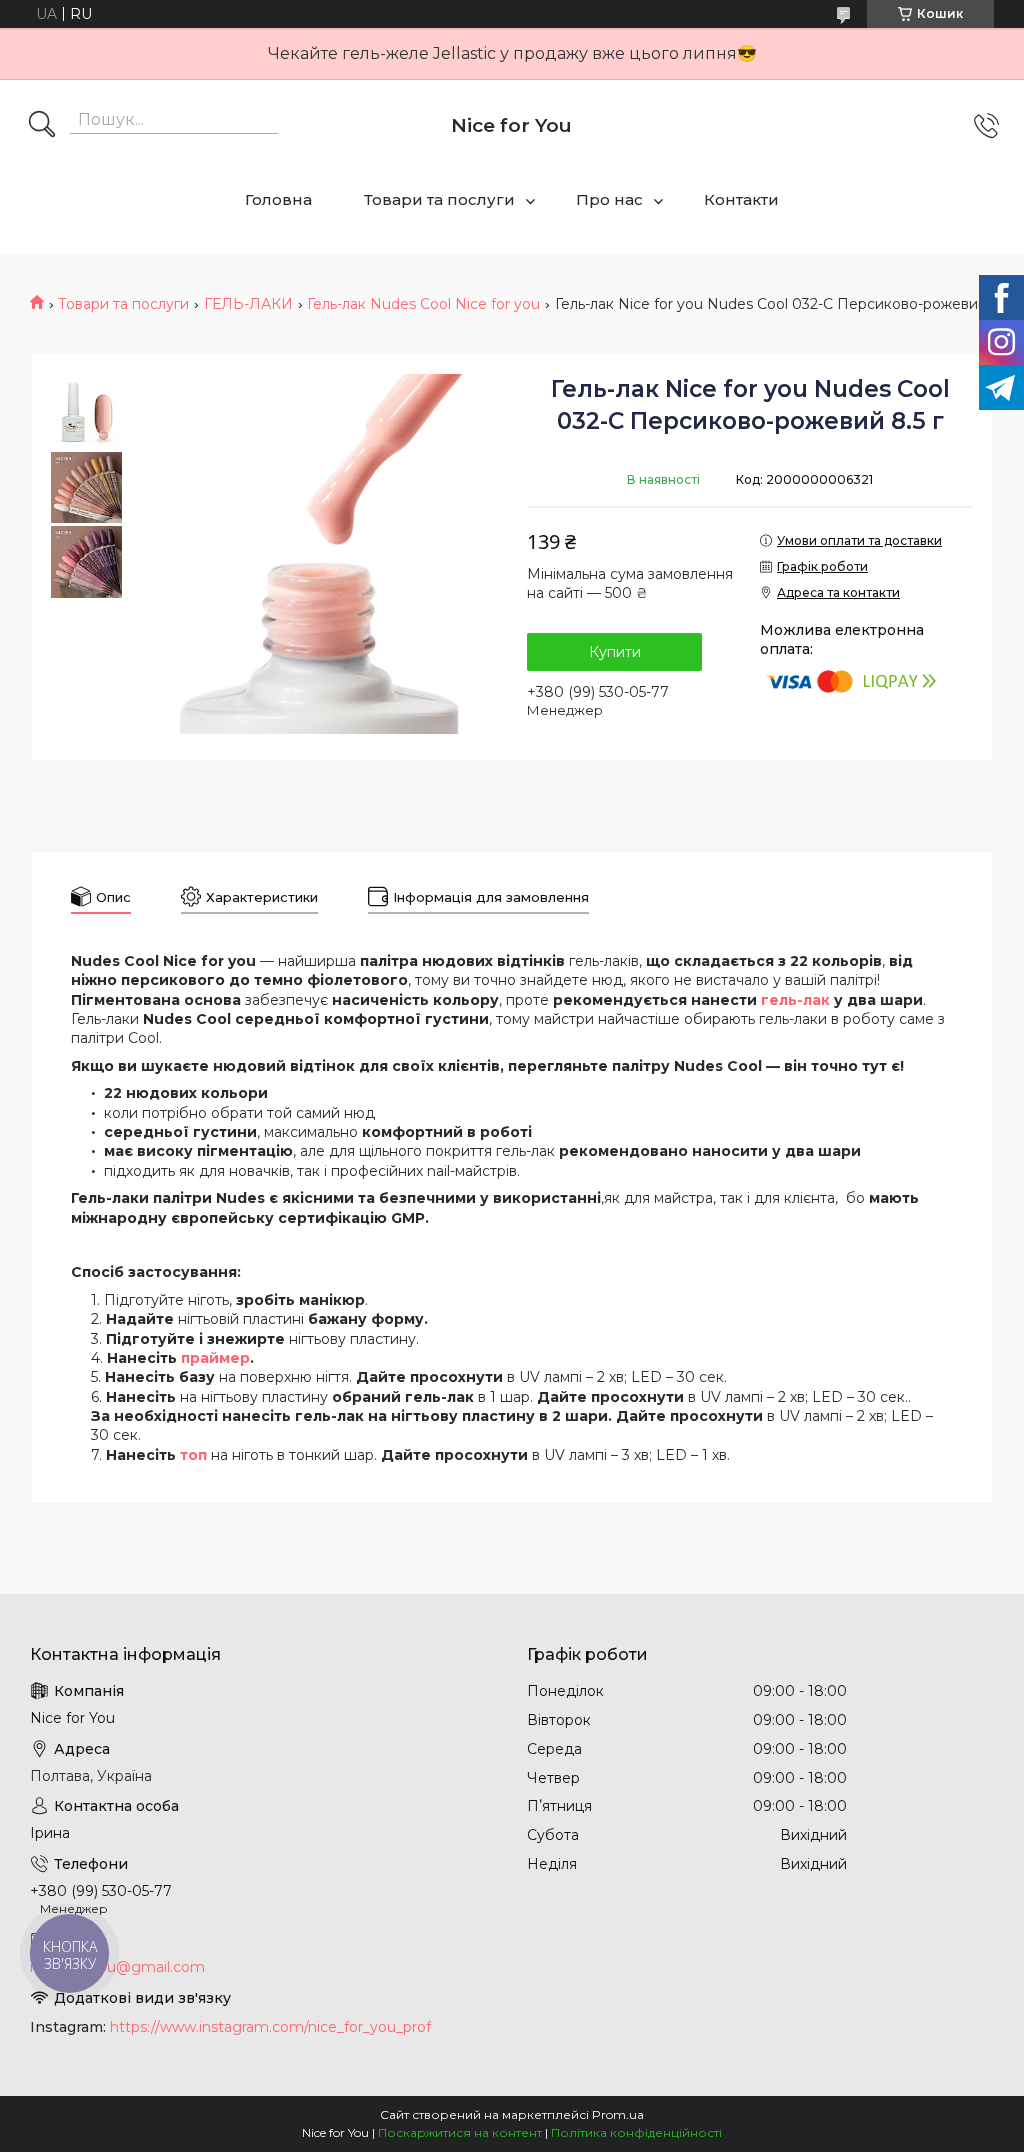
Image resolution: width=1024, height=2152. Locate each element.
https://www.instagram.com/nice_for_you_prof (270, 2027)
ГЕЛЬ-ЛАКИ (248, 304)
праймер (215, 1358)
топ (193, 1455)
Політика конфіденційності (636, 2132)
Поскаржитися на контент (460, 2132)
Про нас (609, 199)
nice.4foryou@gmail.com (117, 1967)
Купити (615, 652)
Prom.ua (618, 2114)
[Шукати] (42, 126)
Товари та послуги (439, 199)
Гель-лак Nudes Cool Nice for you (423, 304)
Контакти (741, 199)
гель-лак (795, 1000)
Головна (278, 199)
